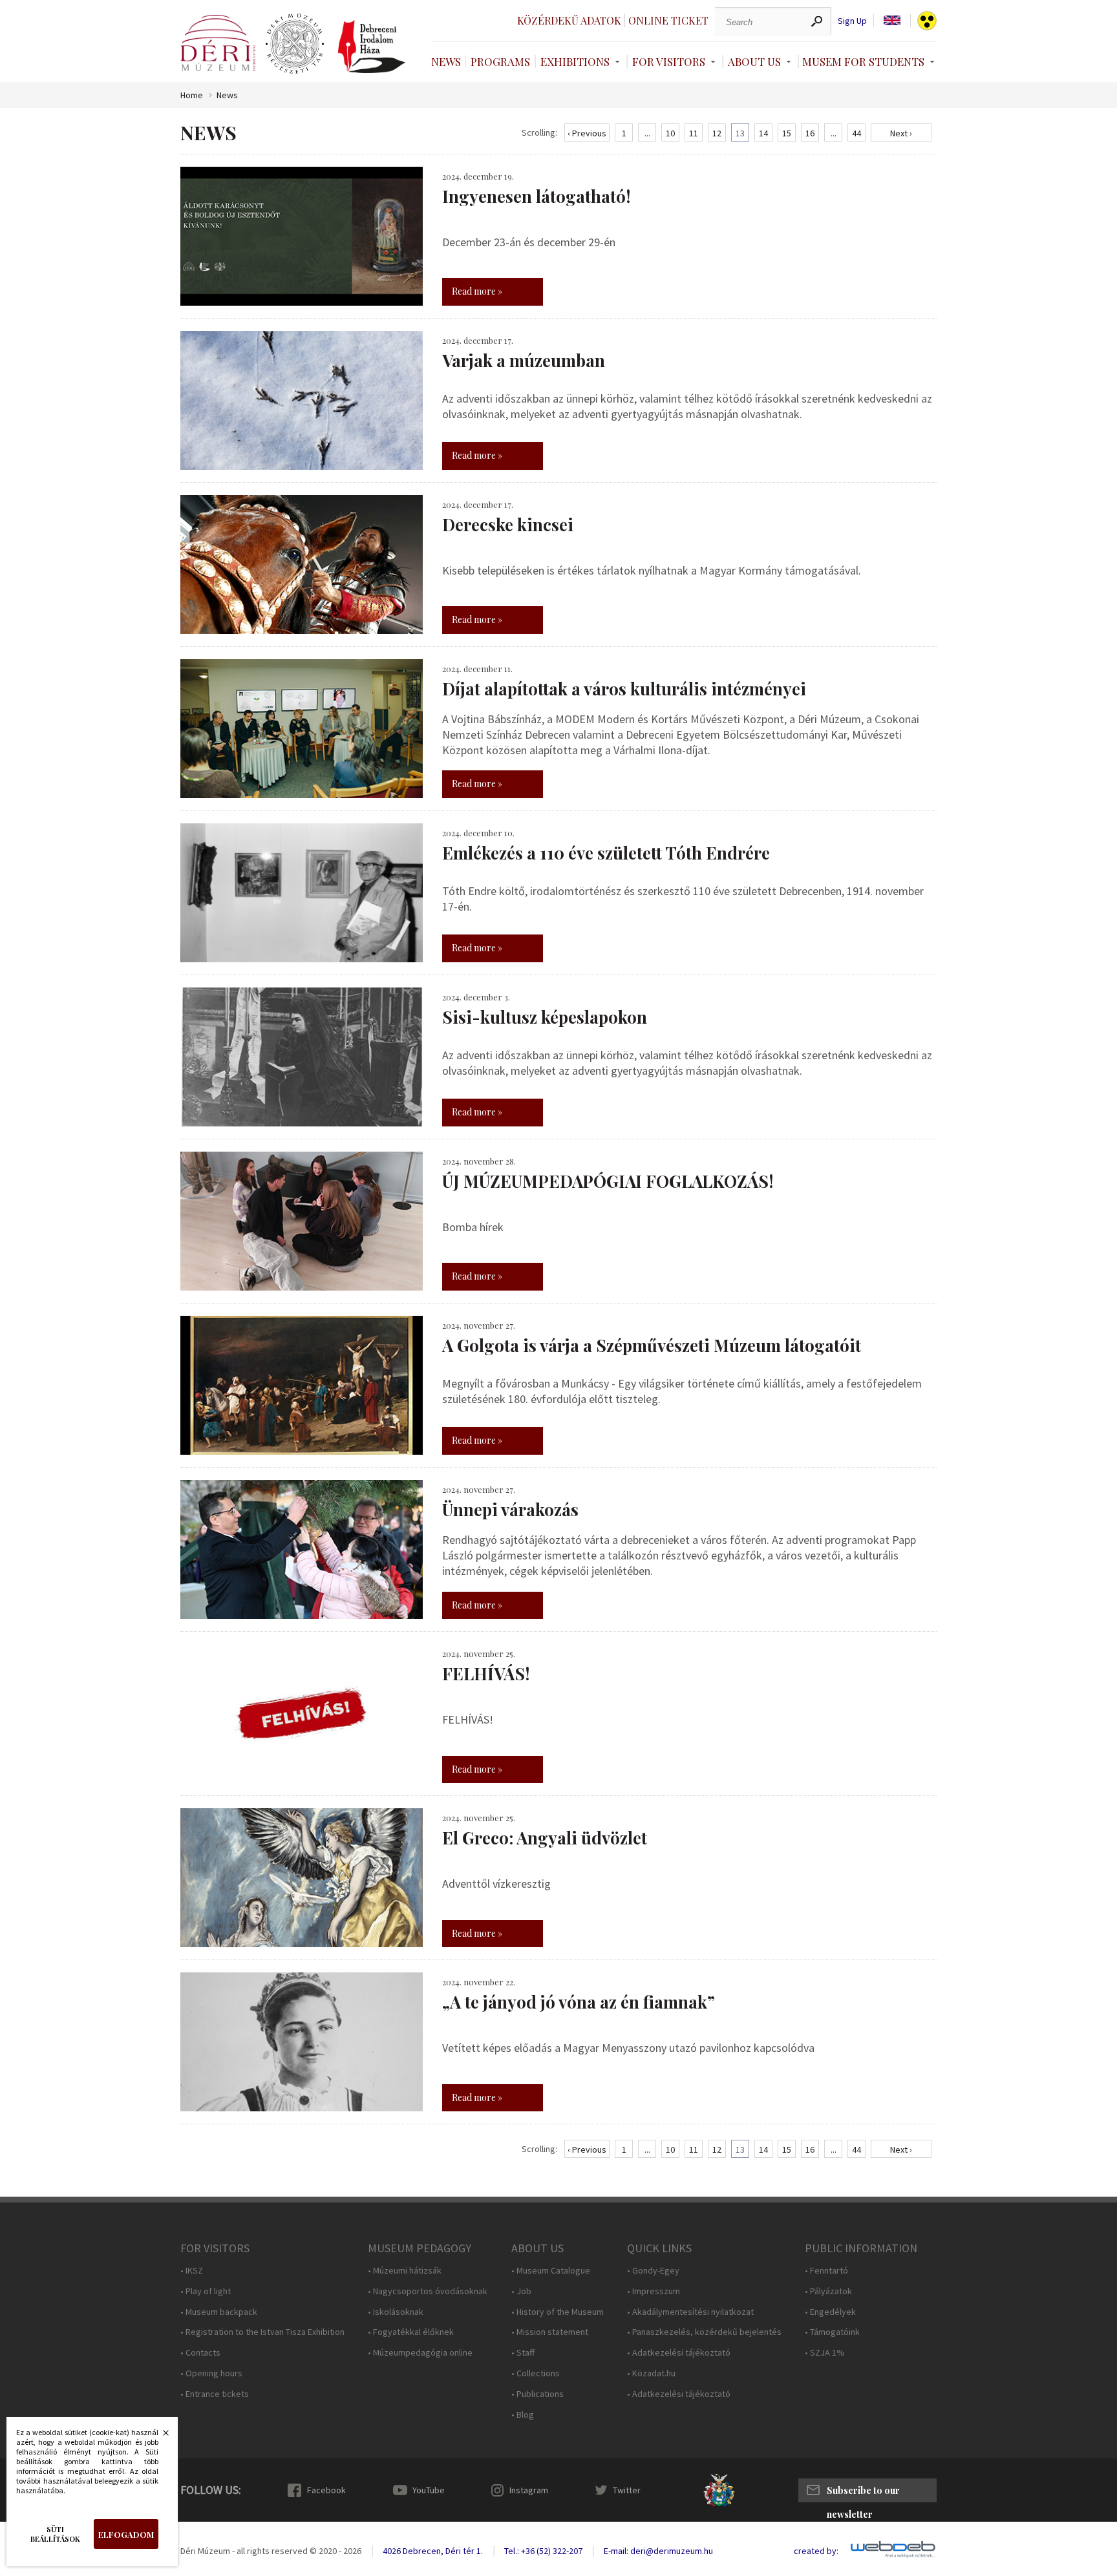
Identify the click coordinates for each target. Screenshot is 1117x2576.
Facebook (326, 2490)
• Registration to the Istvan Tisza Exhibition (262, 2332)
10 (670, 133)
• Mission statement (550, 2332)
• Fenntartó (826, 2271)
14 (763, 133)
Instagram (529, 2490)
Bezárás (159, 2436)
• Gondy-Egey (653, 2271)
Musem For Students (863, 61)
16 (810, 133)
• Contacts (200, 2353)
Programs (500, 61)
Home (192, 95)
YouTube (429, 2490)
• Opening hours (211, 2373)
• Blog (523, 2415)
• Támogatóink (832, 2332)
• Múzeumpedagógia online (420, 2353)
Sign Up (852, 21)
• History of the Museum (558, 2312)
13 (740, 133)
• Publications (537, 2394)
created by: (816, 2551)
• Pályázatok (828, 2291)
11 (694, 133)
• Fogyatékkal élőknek (411, 2332)
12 (717, 133)
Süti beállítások (55, 2534)
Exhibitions (575, 61)
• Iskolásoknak (396, 2312)
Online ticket (668, 20)
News (446, 61)
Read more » (477, 291)
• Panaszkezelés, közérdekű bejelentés (704, 2332)
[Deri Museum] (218, 43)
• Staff (523, 2353)
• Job (521, 2291)
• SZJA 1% (825, 2353)
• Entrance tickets (215, 2394)
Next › (901, 133)
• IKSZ (192, 2271)
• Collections (536, 2373)
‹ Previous (587, 133)
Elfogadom (126, 2534)
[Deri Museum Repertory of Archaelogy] (295, 44)
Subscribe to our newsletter (863, 2493)
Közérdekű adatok (569, 20)
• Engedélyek (830, 2312)
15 (787, 133)
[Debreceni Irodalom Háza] (372, 47)
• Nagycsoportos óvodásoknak (428, 2291)
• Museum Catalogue (551, 2271)
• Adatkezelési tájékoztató (679, 2353)
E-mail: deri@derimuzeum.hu (658, 2551)
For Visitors (669, 61)
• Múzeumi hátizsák (405, 2271)
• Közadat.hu (651, 2373)
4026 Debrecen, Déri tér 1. (433, 2551)
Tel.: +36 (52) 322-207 (543, 2551)
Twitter (627, 2490)
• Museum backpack (219, 2312)
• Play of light (206, 2291)
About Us (754, 61)
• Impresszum (654, 2291)
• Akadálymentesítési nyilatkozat (690, 2312)
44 (856, 133)
